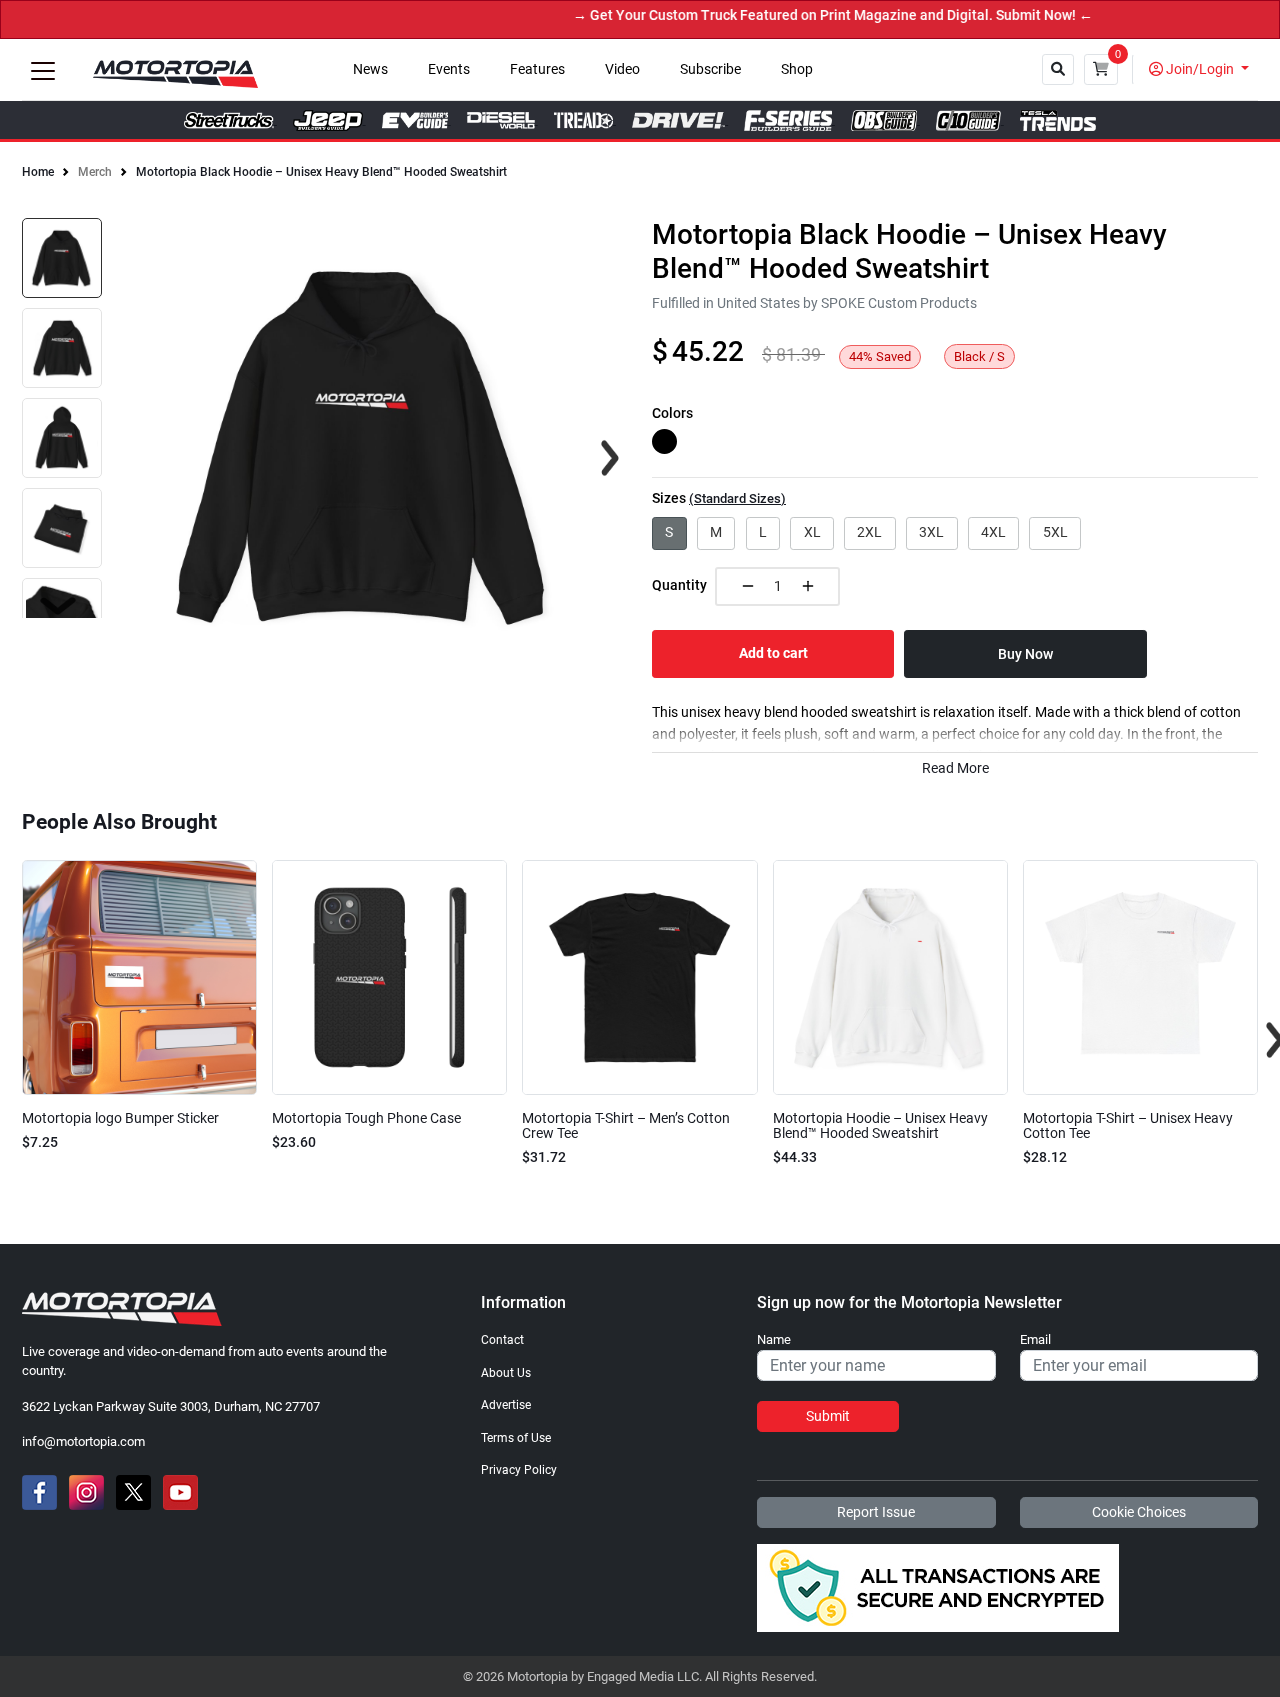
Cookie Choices (1139, 1512)
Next (58, 606)
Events (449, 69)
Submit (828, 1416)
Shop (797, 69)
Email (1035, 1340)
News (370, 69)
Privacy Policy (519, 1470)
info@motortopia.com (83, 1441)
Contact (502, 1340)
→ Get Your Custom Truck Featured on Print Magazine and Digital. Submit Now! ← (805, 15)
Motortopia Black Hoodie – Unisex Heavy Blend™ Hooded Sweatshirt (321, 172)
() (737, 498)
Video (622, 69)
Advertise (506, 1405)
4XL (993, 532)
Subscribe (710, 69)
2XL (869, 532)
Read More (955, 768)
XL (812, 532)
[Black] (664, 441)
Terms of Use (516, 1438)
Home (38, 172)
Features (537, 69)
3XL (931, 532)
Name (774, 1340)
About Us (506, 1373)
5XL (1055, 532)
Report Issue (876, 1512)
